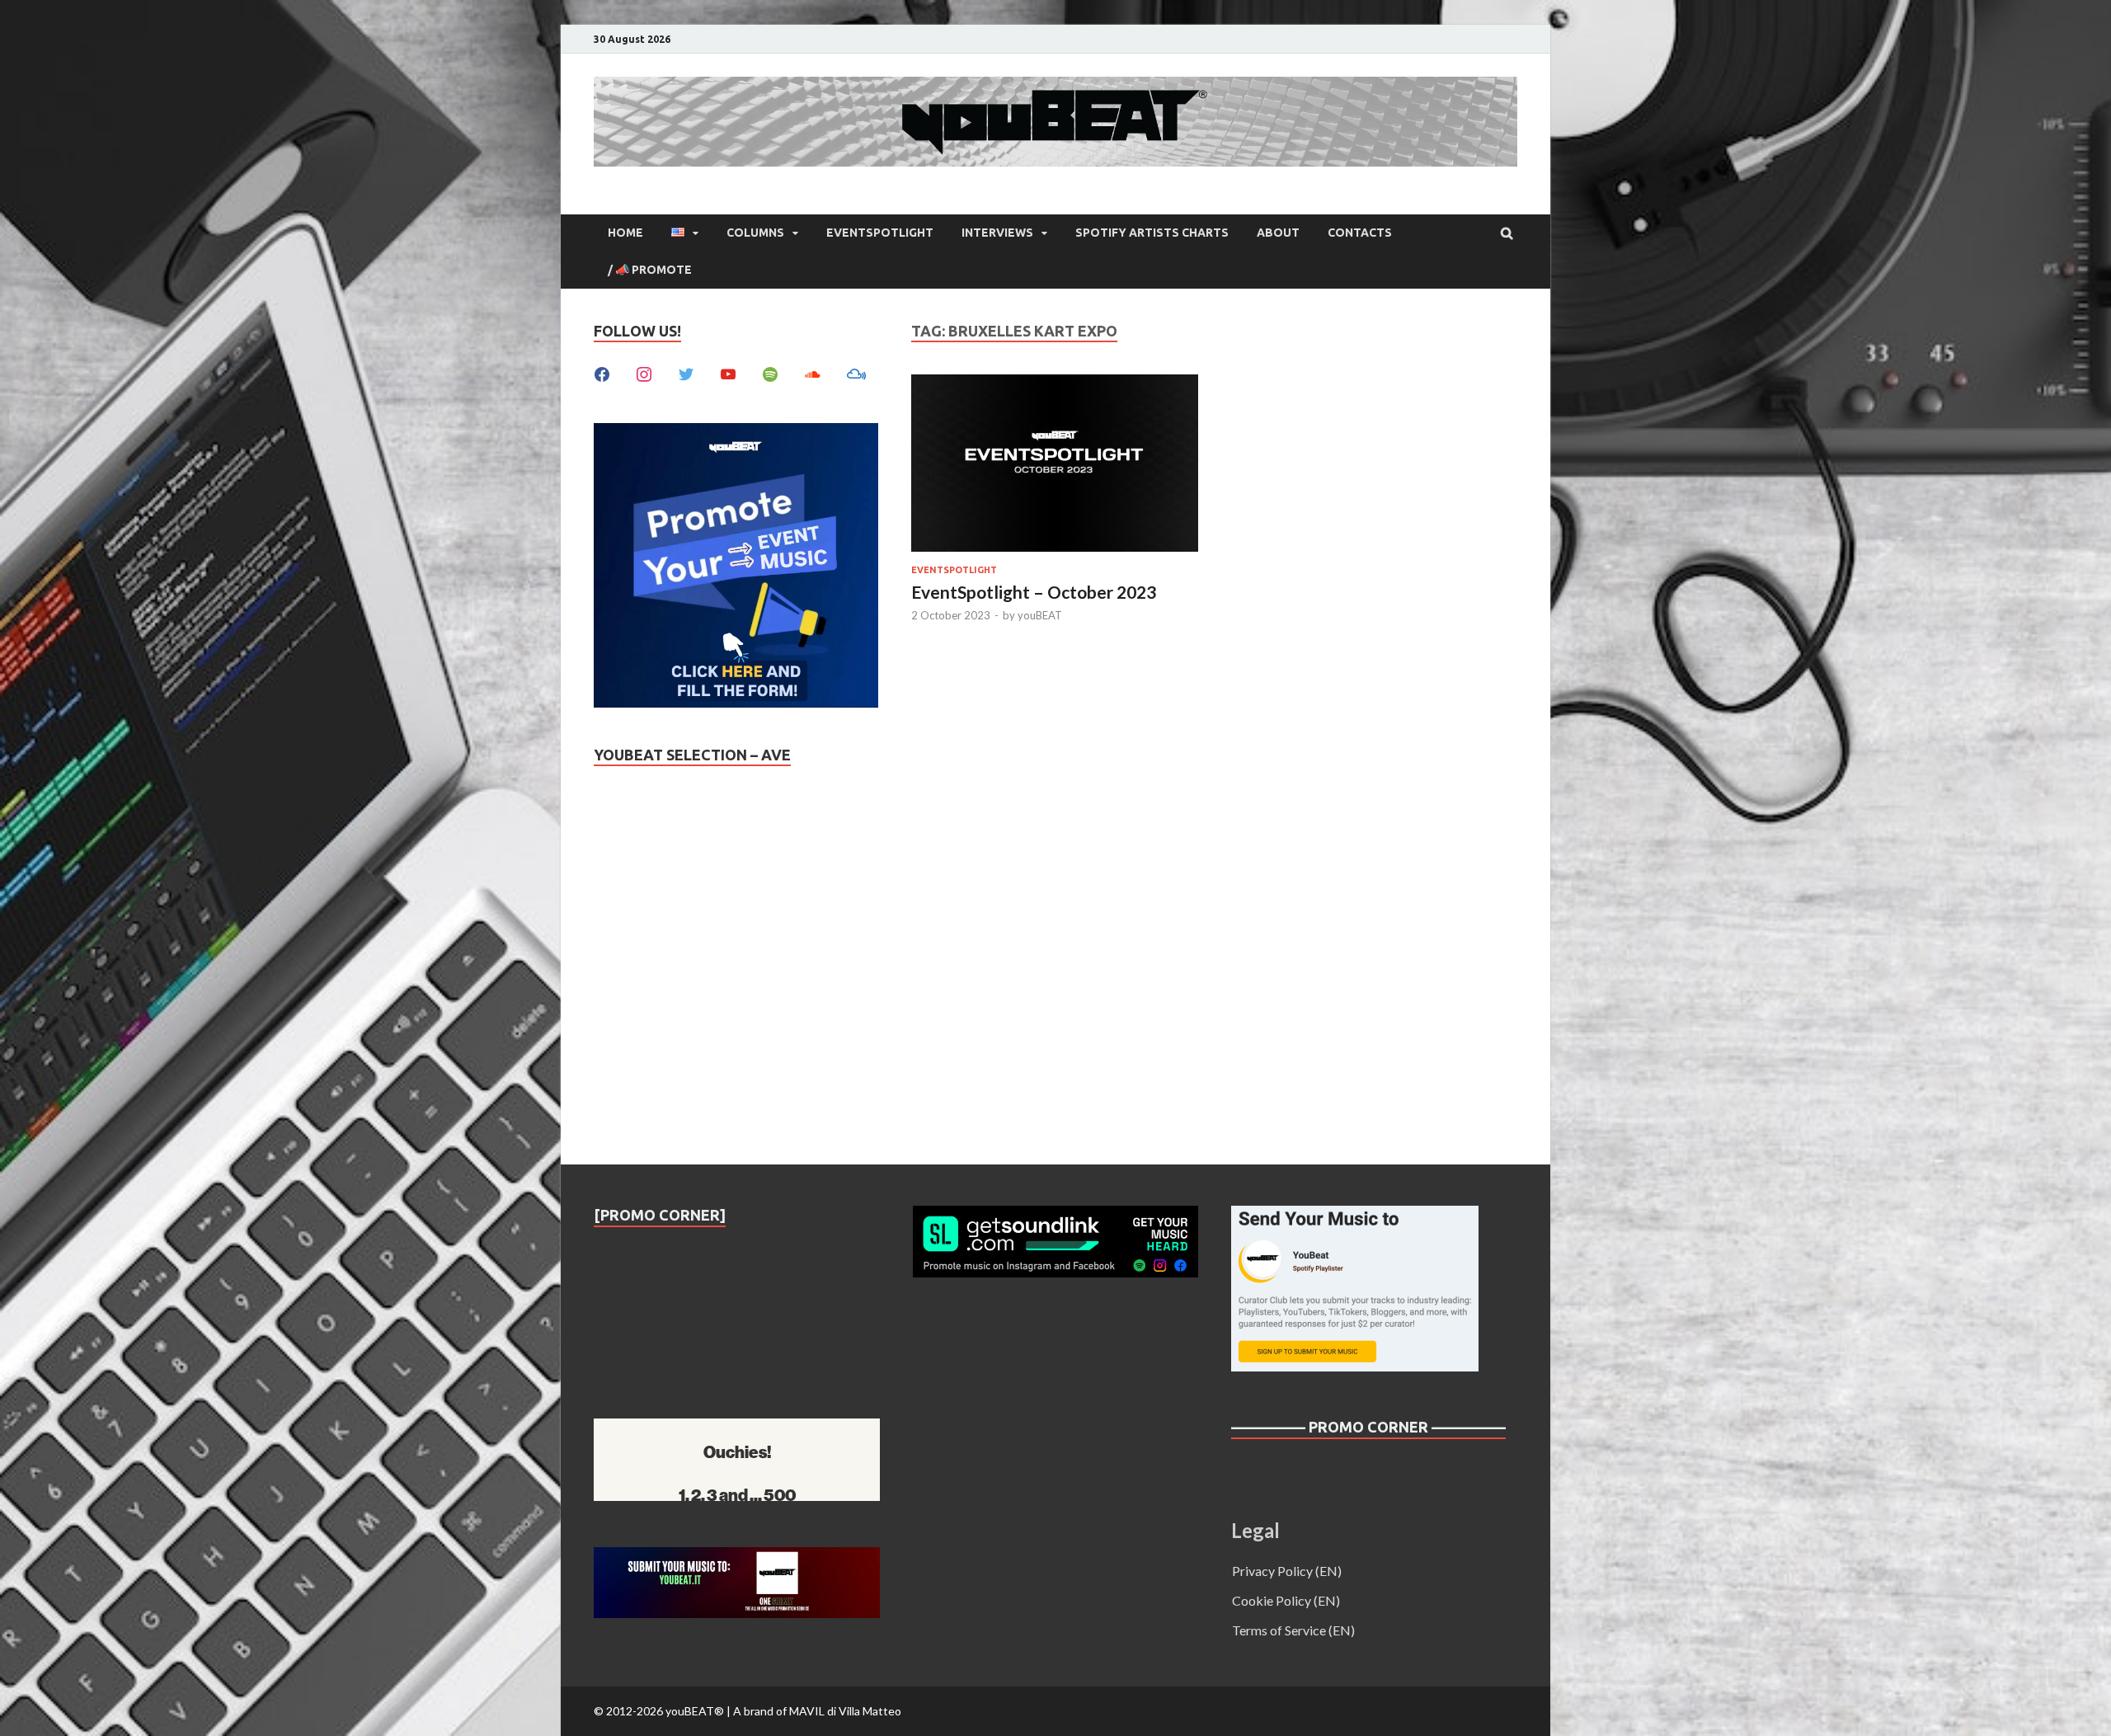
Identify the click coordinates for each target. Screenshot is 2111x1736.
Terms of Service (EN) (1293, 1630)
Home (625, 233)
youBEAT (1040, 615)
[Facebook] (602, 372)
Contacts (1360, 233)
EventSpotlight (880, 233)
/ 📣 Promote (650, 270)
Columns (755, 233)
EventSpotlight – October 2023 (1034, 592)
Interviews (997, 233)
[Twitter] (686, 372)
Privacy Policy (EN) (1287, 1571)
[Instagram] (644, 372)
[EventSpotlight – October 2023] (1055, 466)
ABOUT (1278, 233)
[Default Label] (728, 372)
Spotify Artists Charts (1152, 233)
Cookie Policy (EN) (1286, 1600)
